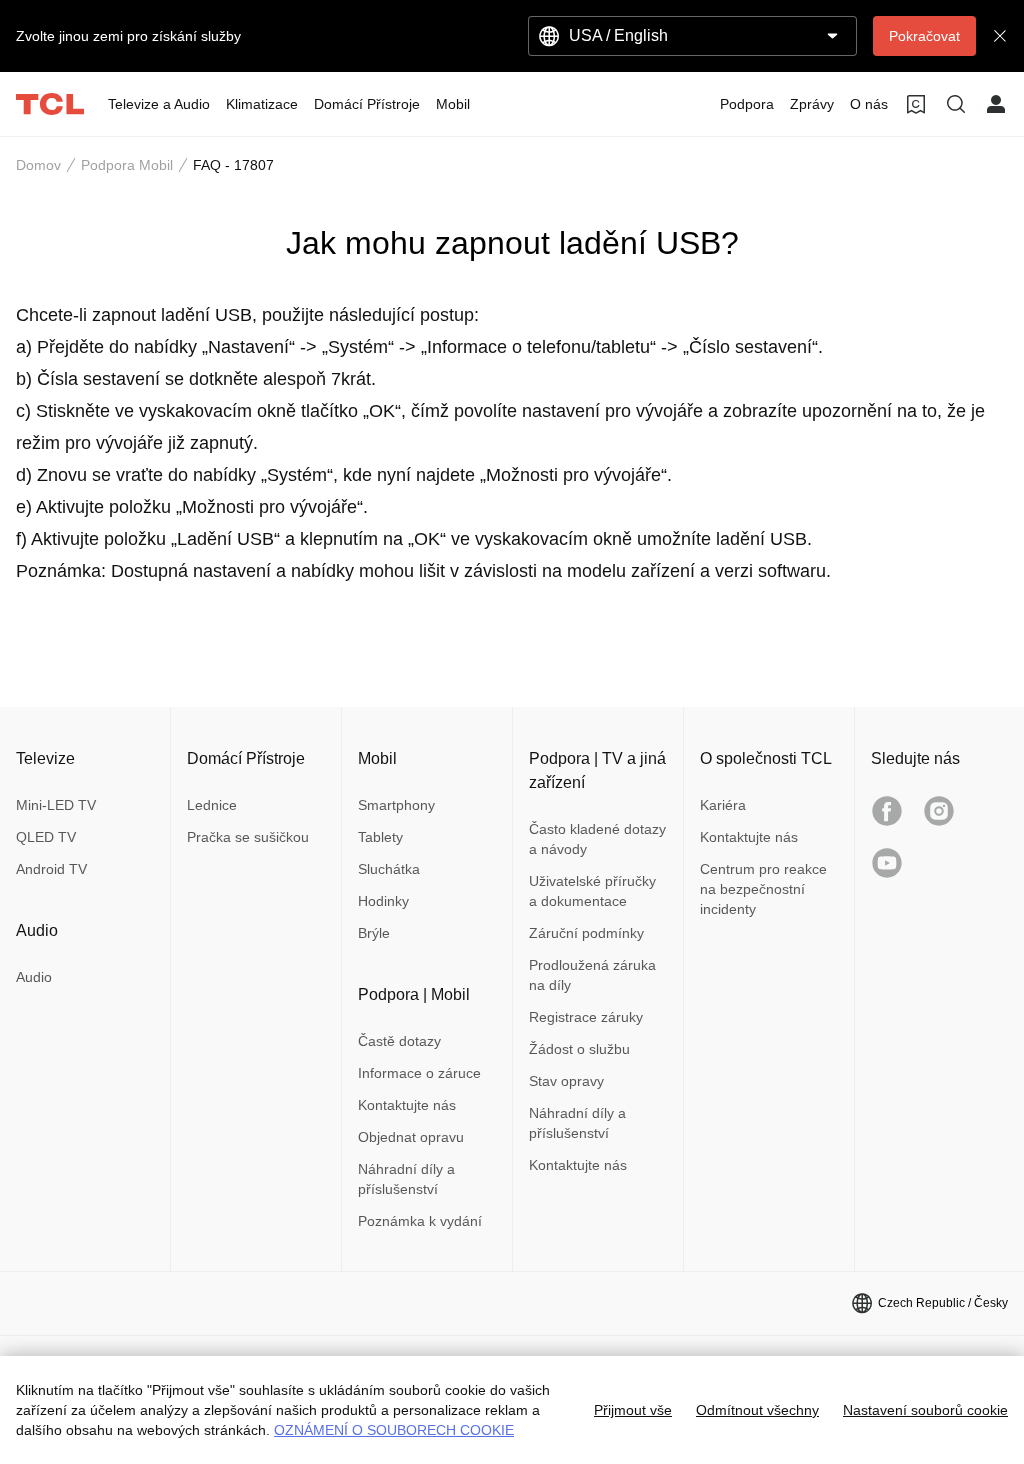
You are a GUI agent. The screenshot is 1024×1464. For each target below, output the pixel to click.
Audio (34, 977)
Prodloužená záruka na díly (592, 975)
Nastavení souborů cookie (925, 1410)
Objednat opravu (411, 1137)
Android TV (51, 869)
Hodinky (383, 901)
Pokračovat (924, 36)
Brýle (374, 933)
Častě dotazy (399, 1041)
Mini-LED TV (56, 805)
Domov (38, 165)
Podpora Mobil (127, 165)
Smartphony (396, 805)
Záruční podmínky (586, 933)
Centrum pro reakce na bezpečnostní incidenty (763, 889)
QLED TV (46, 837)
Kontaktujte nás (407, 1105)
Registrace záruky (586, 1017)
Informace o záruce (419, 1073)
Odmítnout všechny (757, 1410)
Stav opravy (566, 1081)
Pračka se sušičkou (248, 837)
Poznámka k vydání (420, 1221)
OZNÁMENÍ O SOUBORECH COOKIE (394, 1430)
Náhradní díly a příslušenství (406, 1179)
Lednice (212, 805)
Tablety (380, 837)
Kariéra (723, 805)
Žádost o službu (579, 1049)
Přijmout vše (633, 1410)
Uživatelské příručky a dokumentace (592, 891)
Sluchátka (389, 869)
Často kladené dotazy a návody (597, 839)
